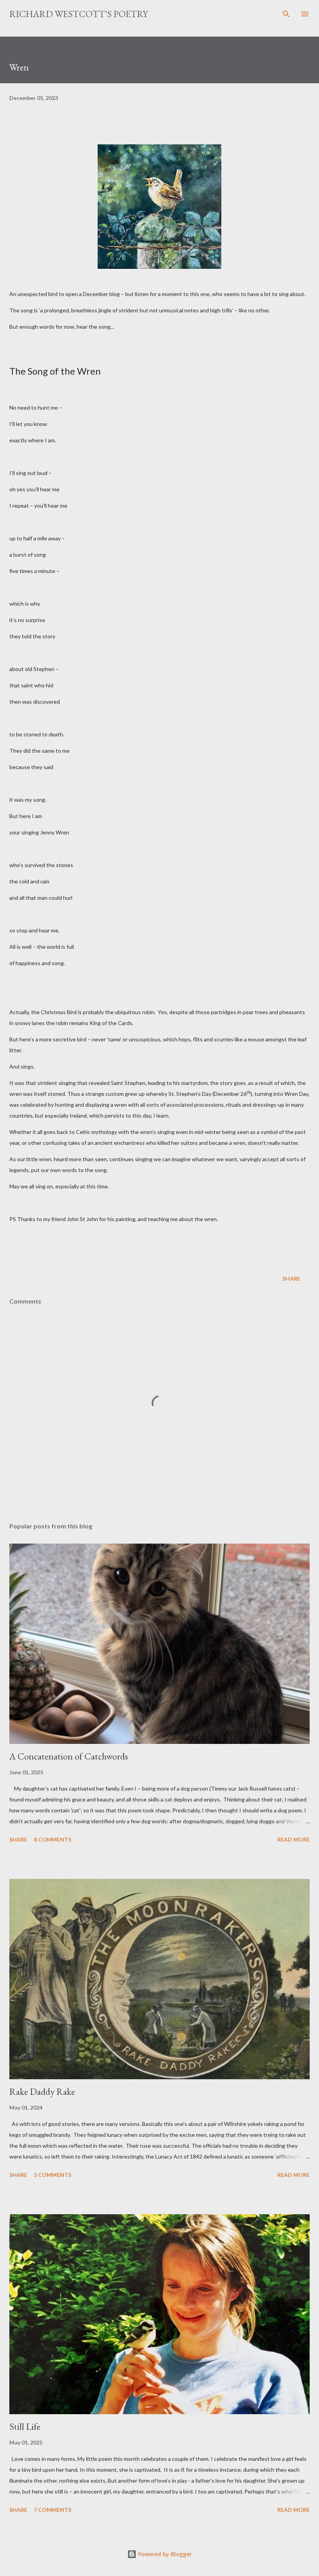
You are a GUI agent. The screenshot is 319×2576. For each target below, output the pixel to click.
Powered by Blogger (164, 2554)
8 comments (53, 1839)
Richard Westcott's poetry (79, 14)
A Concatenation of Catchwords (69, 1756)
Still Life (25, 2426)
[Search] (286, 14)
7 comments (53, 2510)
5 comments (53, 2175)
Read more (294, 1839)
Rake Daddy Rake (42, 2091)
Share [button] (291, 1278)
